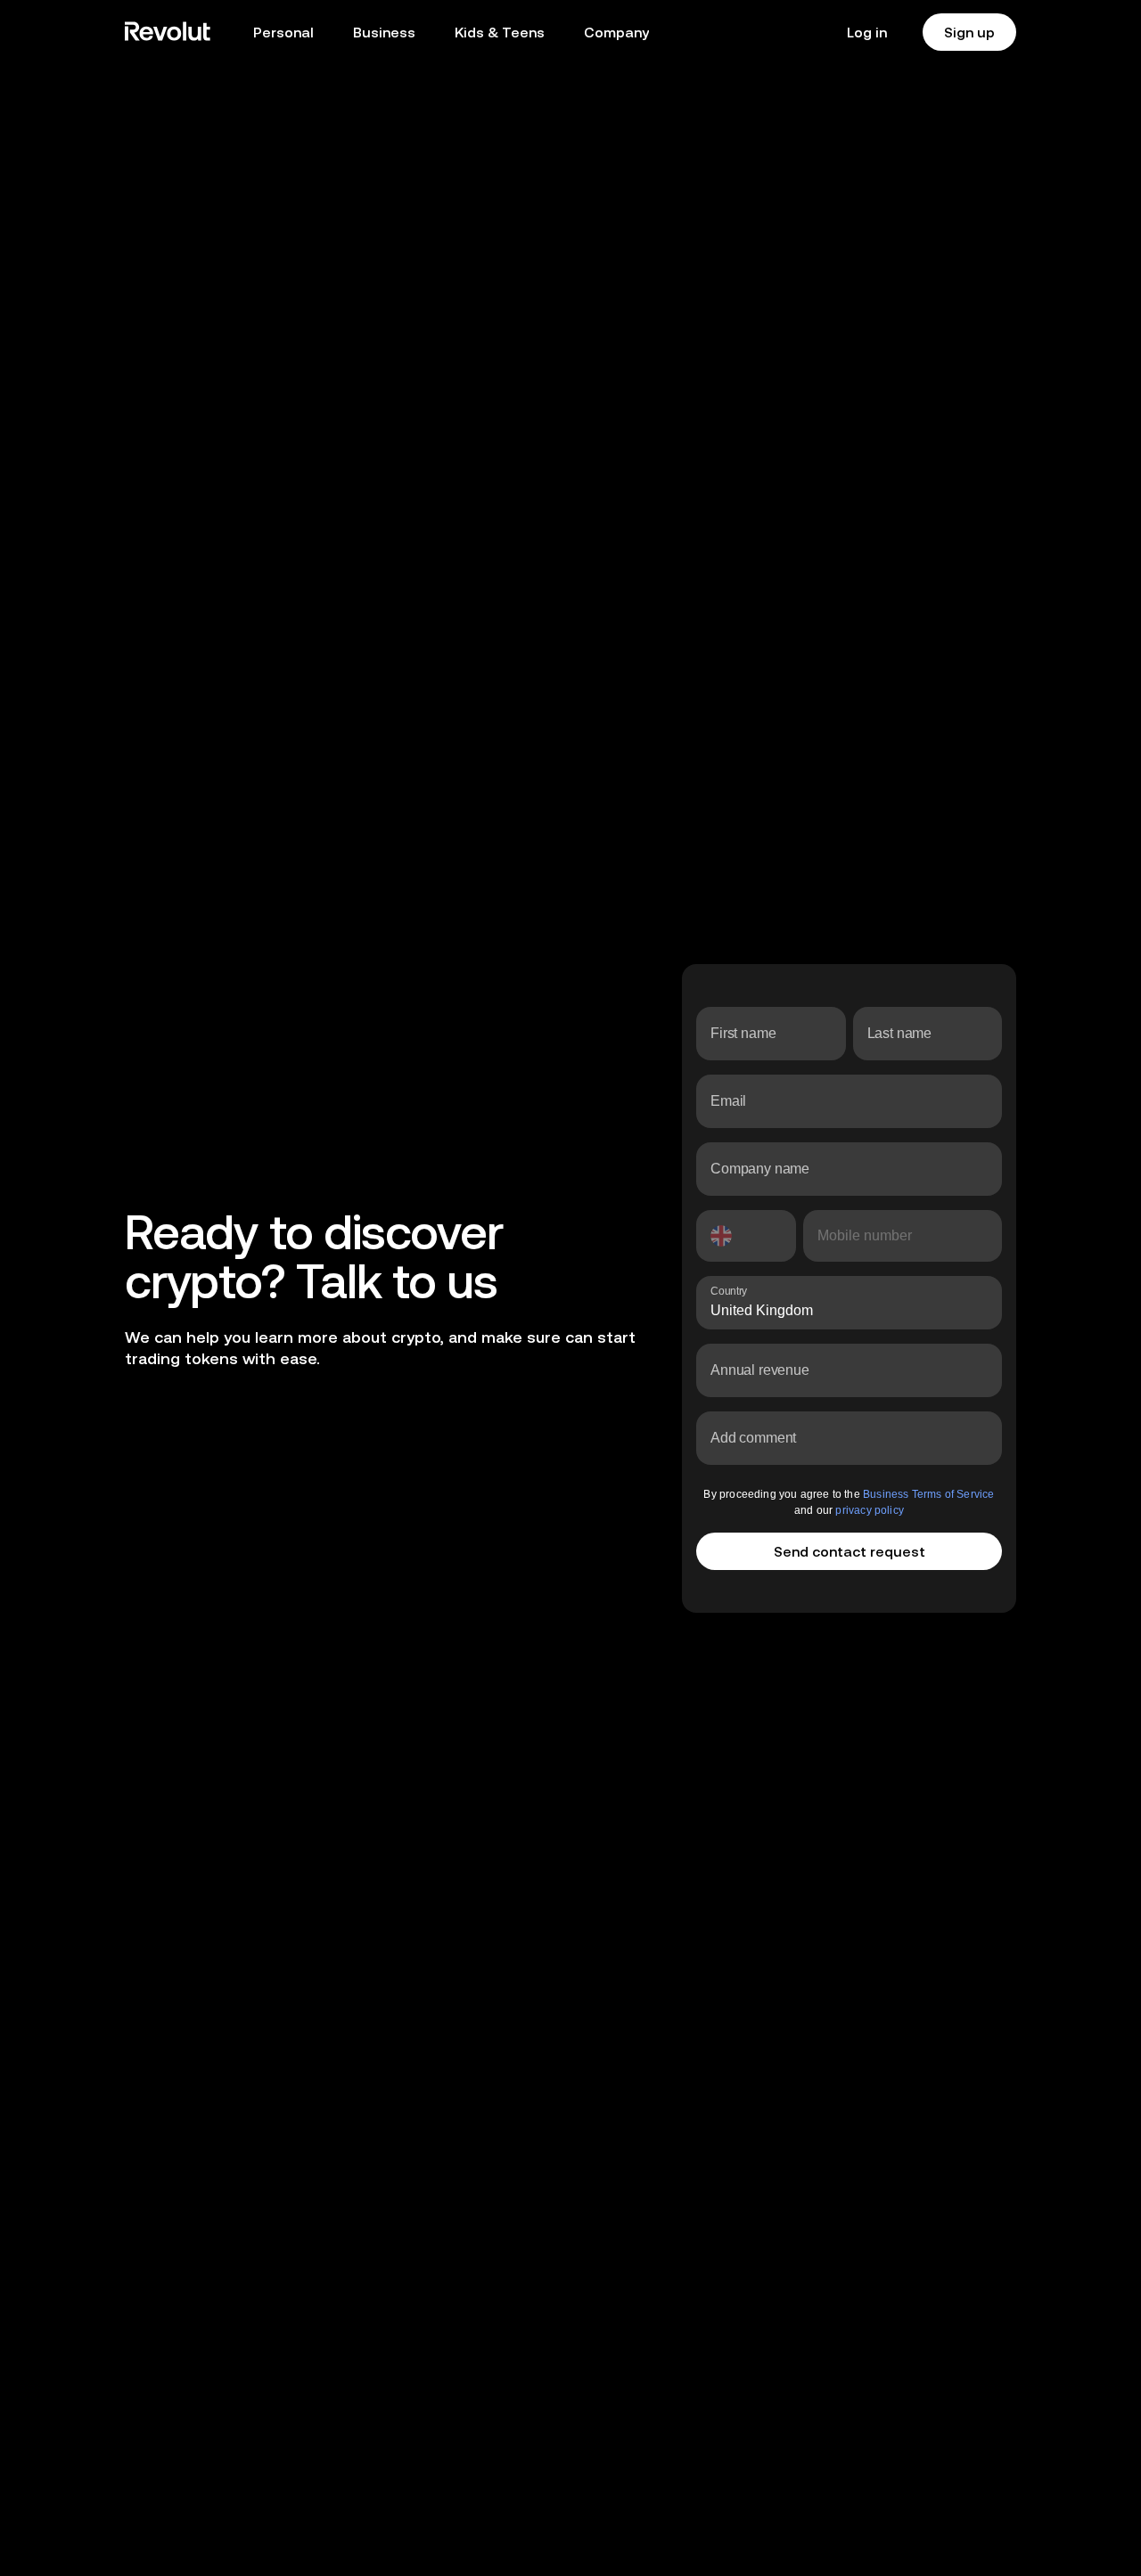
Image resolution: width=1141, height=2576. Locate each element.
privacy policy (893, 1510)
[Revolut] (168, 32)
